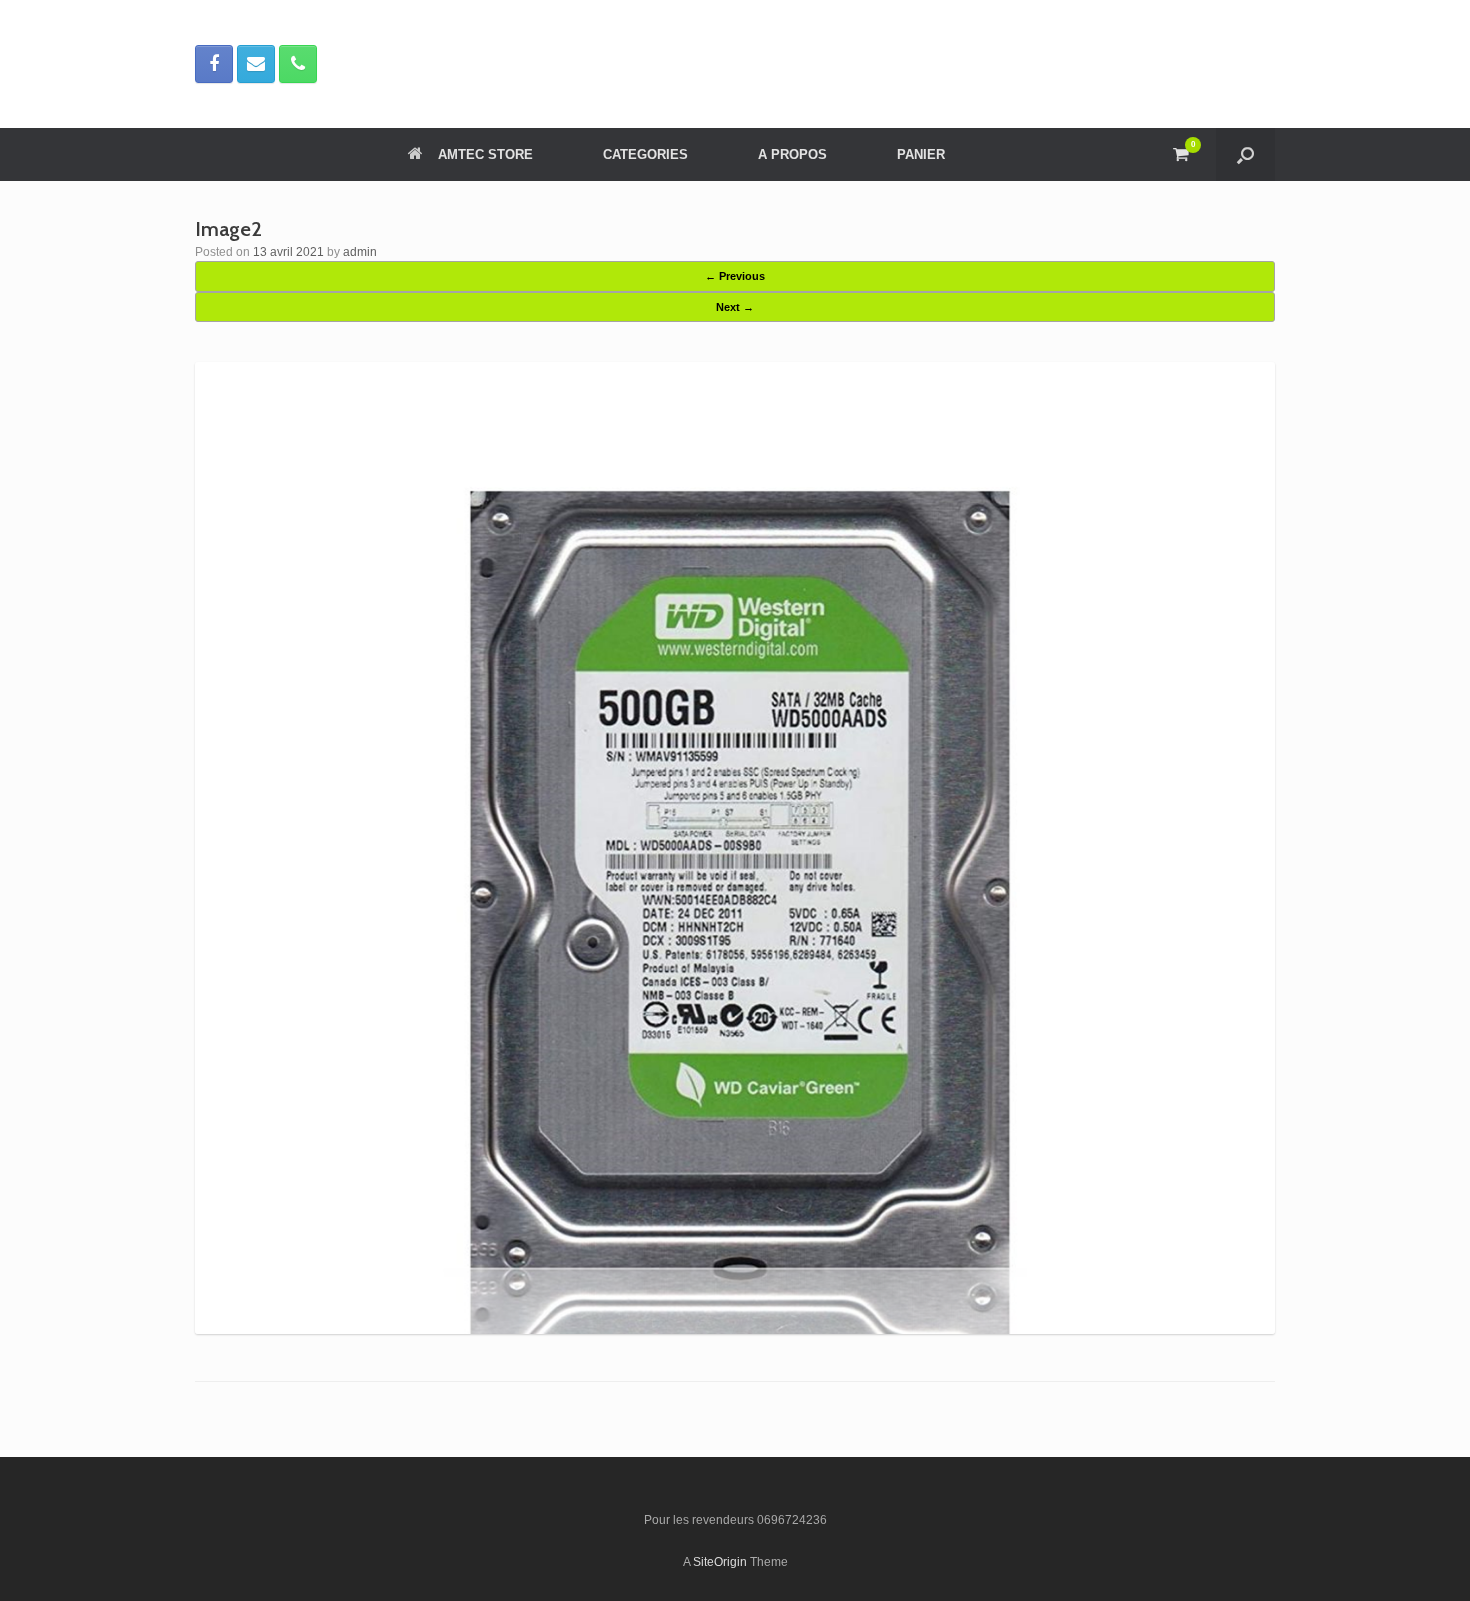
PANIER (921, 154)
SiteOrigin (720, 1562)
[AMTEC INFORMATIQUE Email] (256, 64)
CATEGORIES (645, 154)
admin (360, 252)
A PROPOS (792, 154)
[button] (1245, 154)
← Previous (735, 276)
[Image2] (735, 1329)
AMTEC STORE (485, 154)
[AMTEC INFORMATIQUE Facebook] (214, 64)
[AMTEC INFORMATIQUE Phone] (298, 64)
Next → (735, 307)
